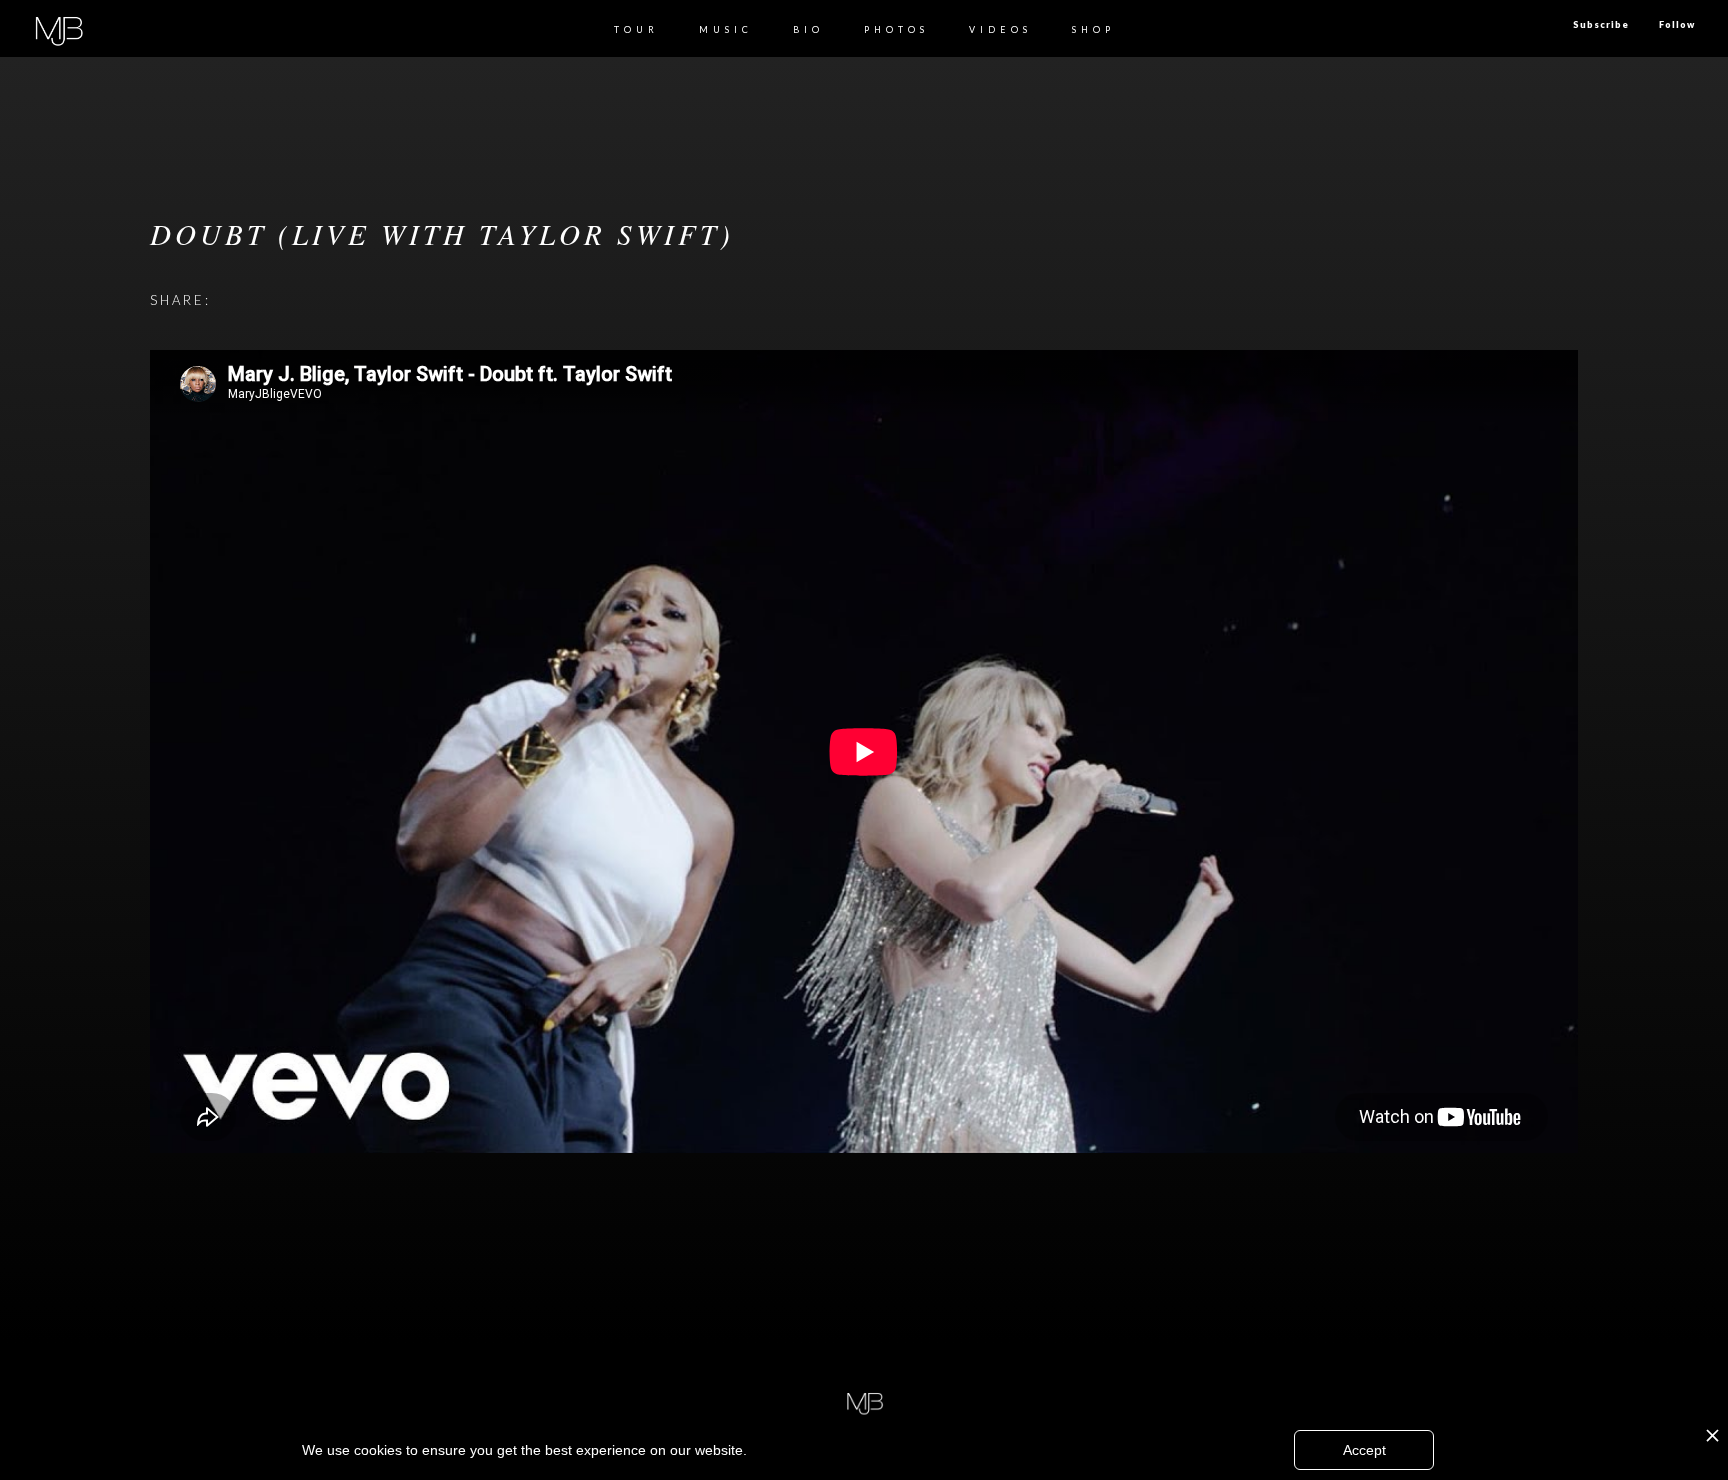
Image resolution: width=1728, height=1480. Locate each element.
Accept (1364, 1450)
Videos (1000, 29)
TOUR (636, 29)
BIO (808, 29)
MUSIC (726, 29)
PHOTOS (896, 29)
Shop (1093, 29)
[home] (58, 28)
